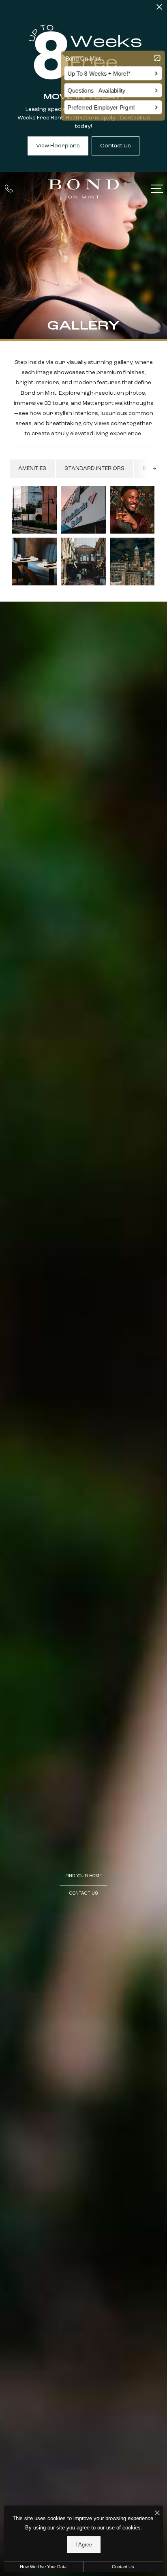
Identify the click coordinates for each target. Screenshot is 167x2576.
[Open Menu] (157, 189)
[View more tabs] (154, 469)
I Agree (84, 2545)
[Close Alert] (159, 9)
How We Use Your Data (43, 2567)
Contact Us (123, 2567)
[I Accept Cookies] (157, 2514)
